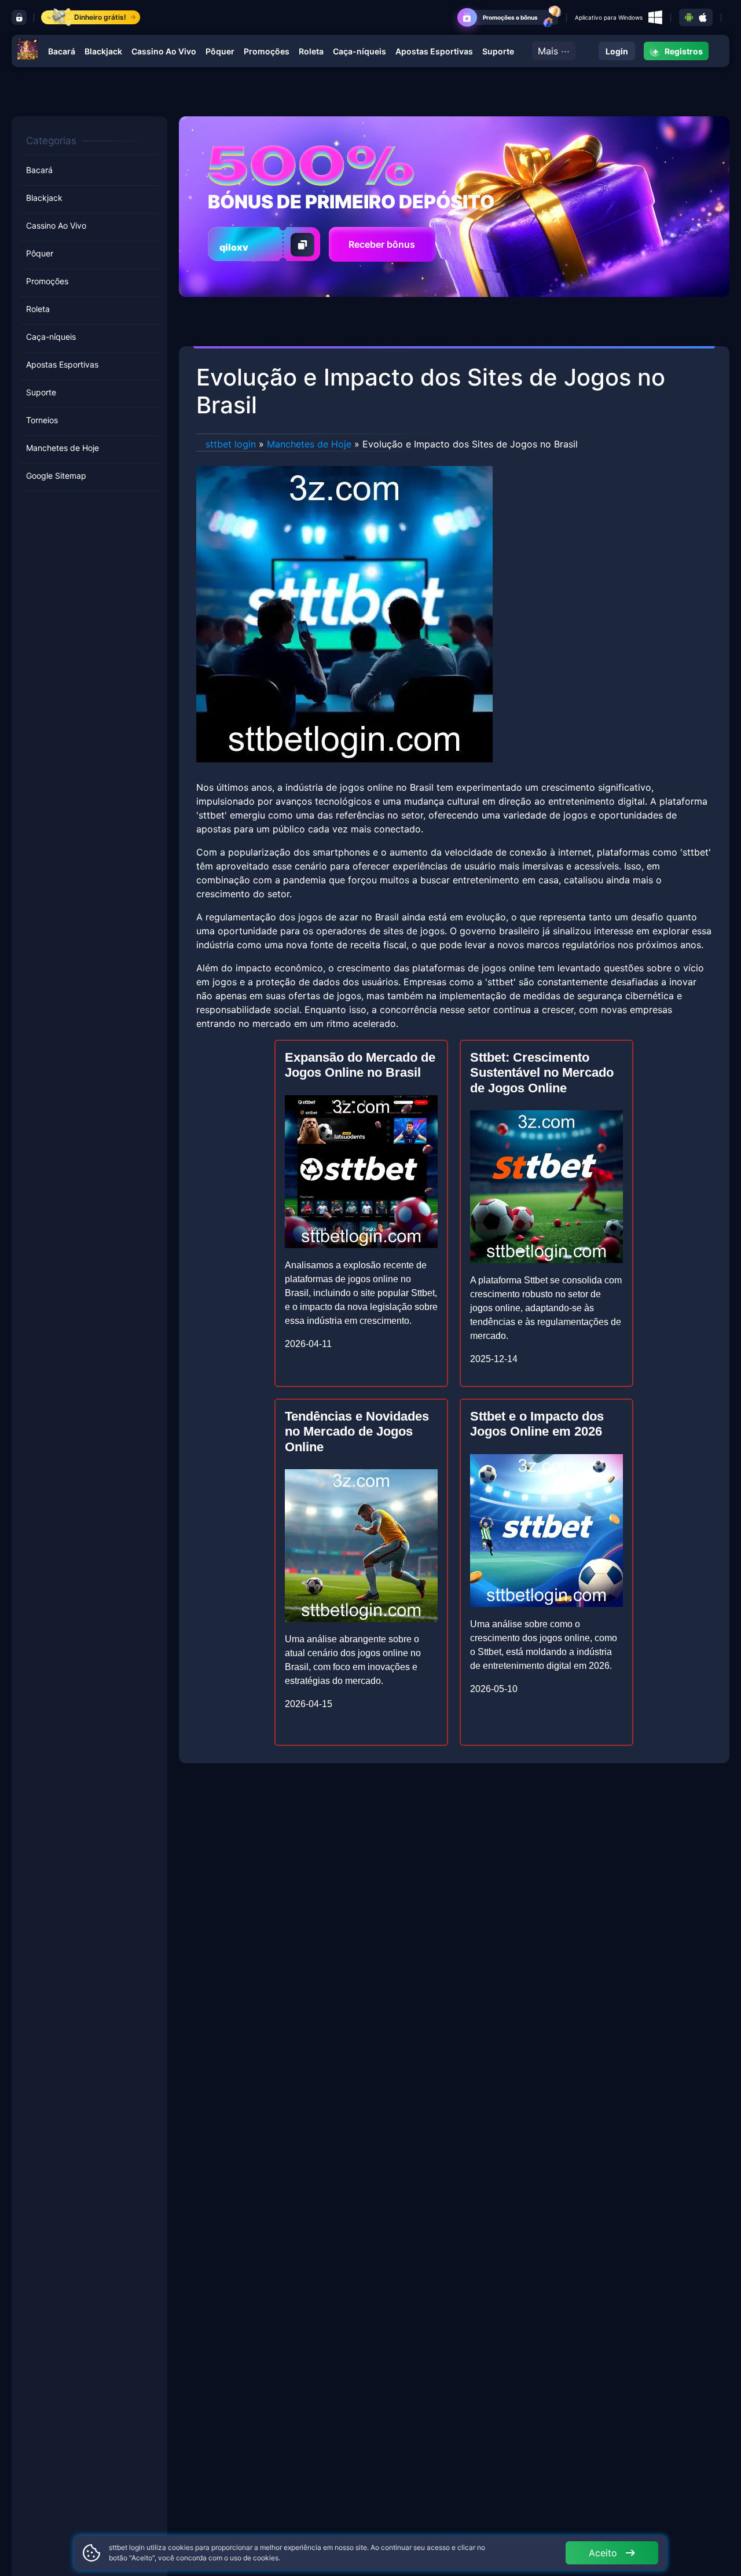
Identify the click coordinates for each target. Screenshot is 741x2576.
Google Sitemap (56, 476)
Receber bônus (382, 244)
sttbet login (231, 444)
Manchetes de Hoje (63, 448)
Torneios (42, 420)
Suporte (498, 51)
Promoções (267, 51)
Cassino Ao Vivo (164, 51)
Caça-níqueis (360, 51)
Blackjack (103, 51)
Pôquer (220, 51)
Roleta (311, 51)
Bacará (62, 51)
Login (617, 51)
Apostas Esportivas (434, 51)
